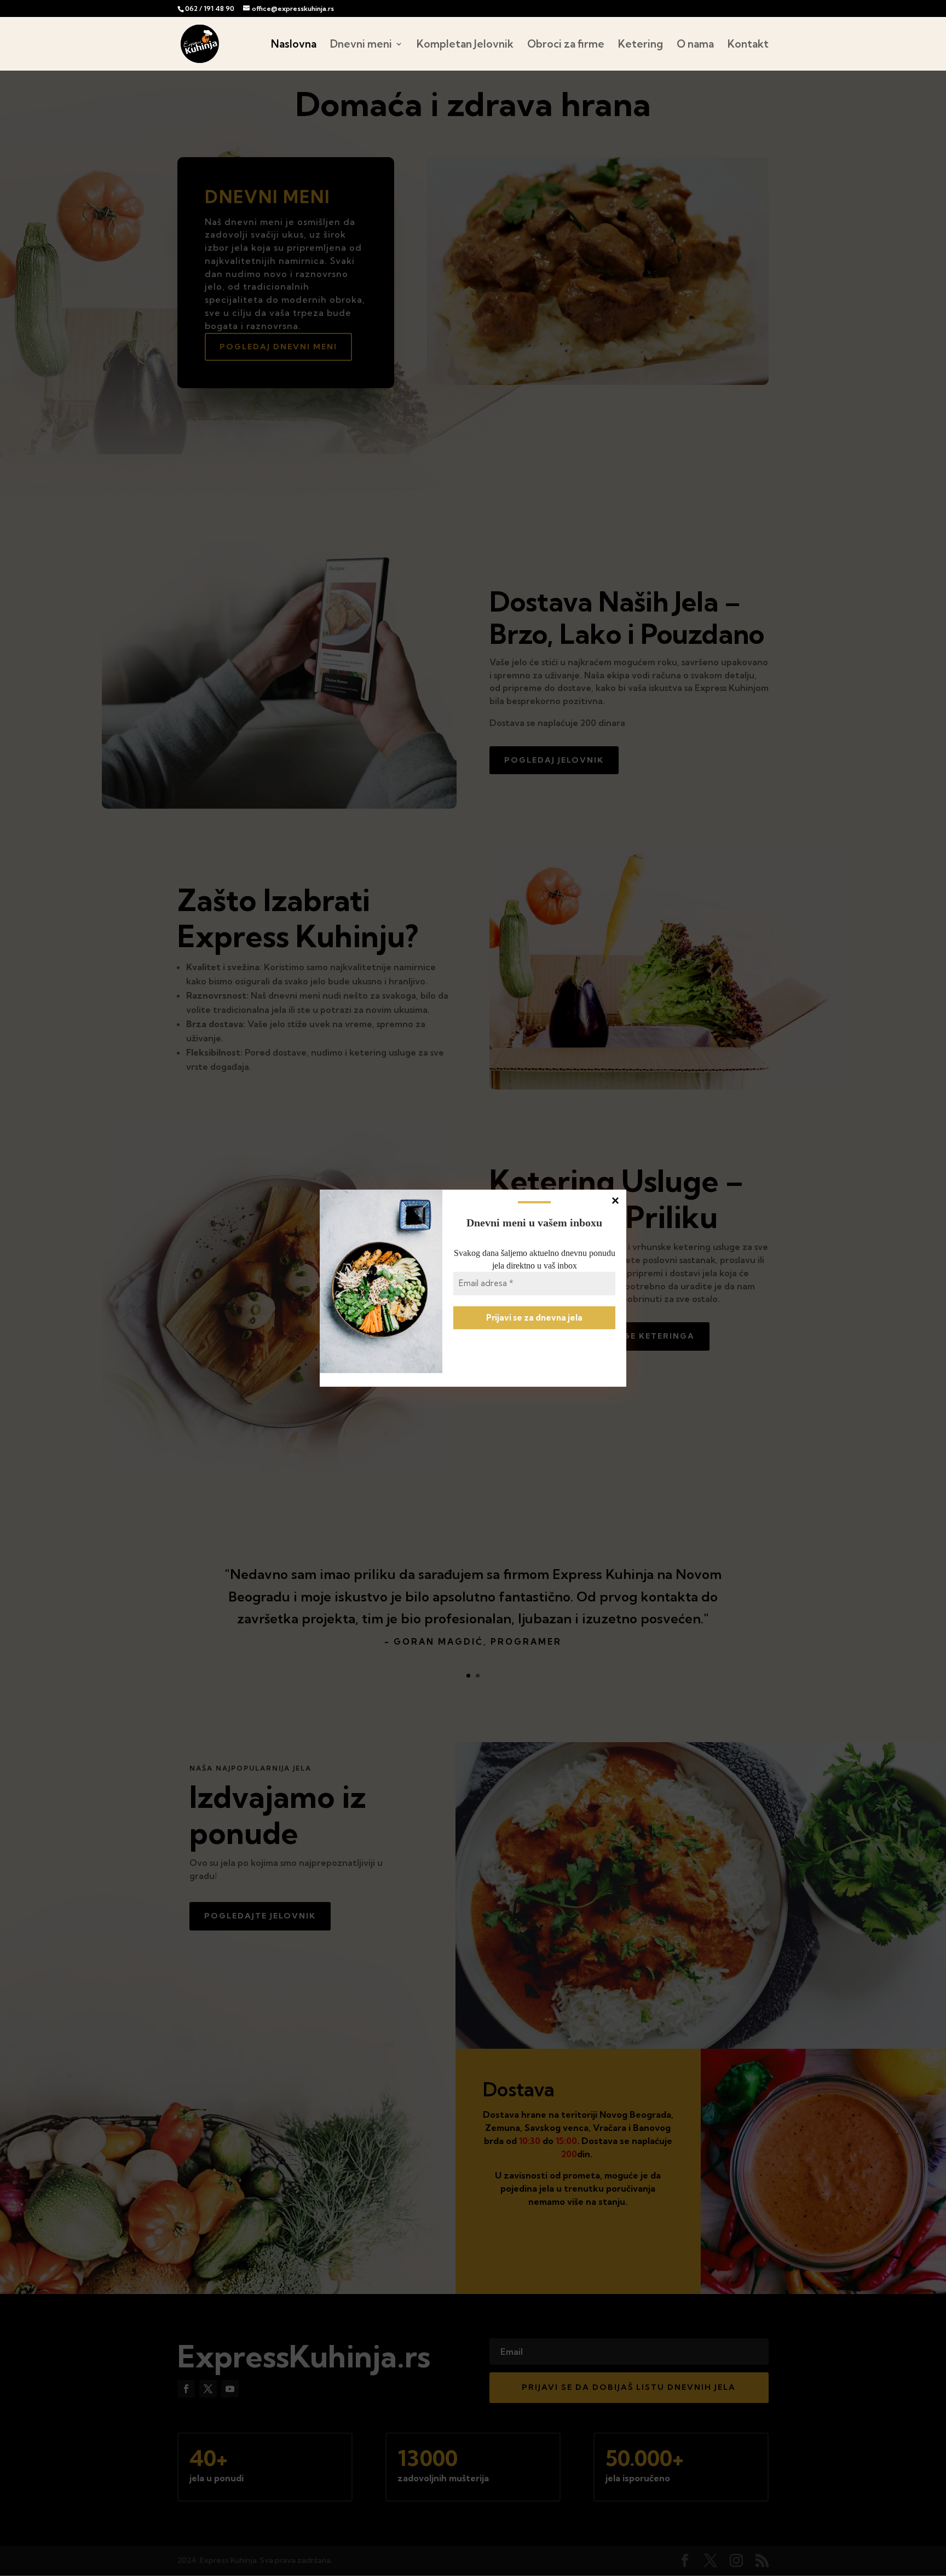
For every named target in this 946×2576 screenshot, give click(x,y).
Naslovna (294, 45)
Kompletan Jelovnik (465, 45)
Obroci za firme (566, 45)
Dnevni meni (361, 45)
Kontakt (748, 45)
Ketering (641, 45)
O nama (695, 45)
